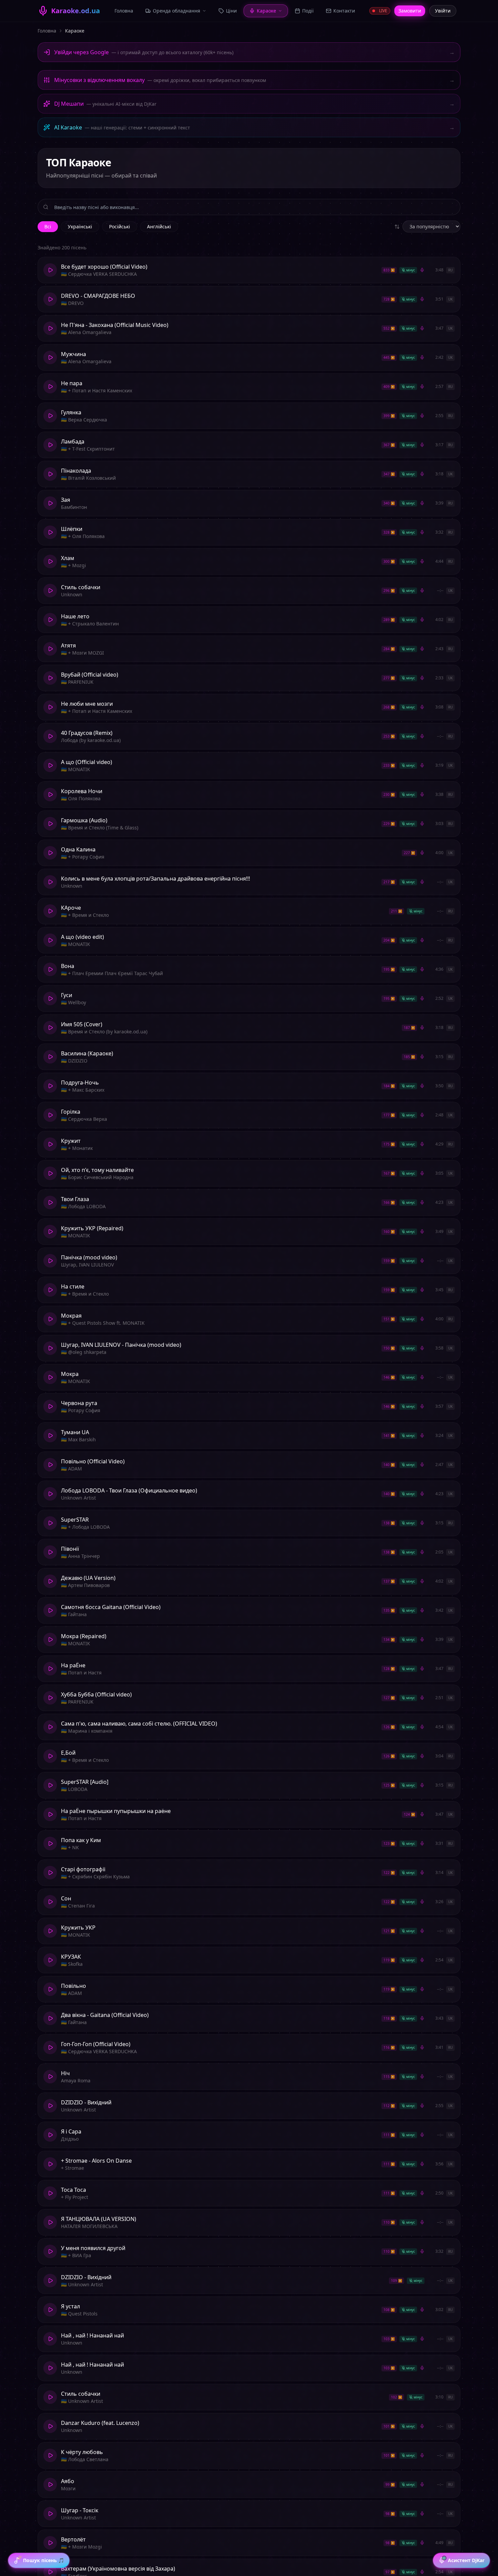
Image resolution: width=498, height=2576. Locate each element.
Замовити (410, 11)
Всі (48, 226)
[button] (249, 270)
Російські (120, 226)
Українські (80, 226)
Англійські (159, 226)
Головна (47, 31)
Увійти (443, 11)
